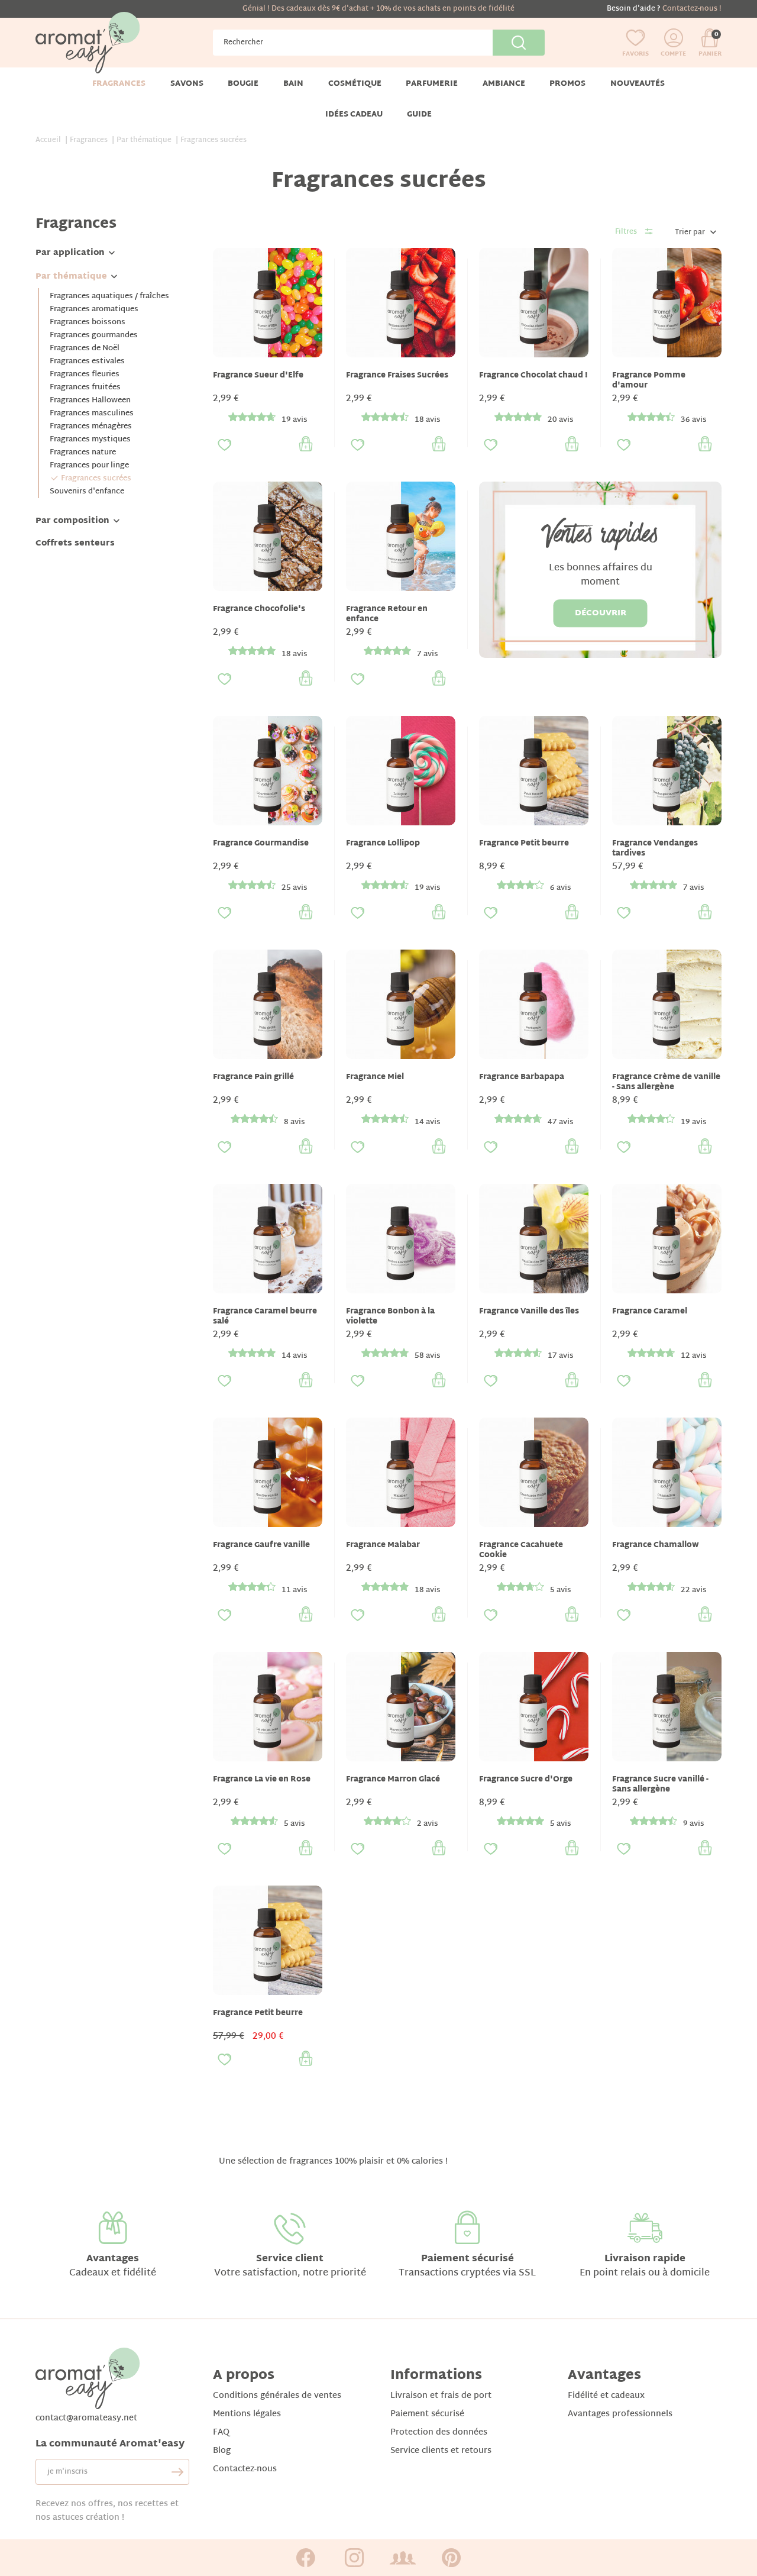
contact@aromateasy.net (86, 2418)
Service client (290, 2259)
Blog (222, 2451)
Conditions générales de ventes (277, 2396)
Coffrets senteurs (75, 543)
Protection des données (439, 2433)
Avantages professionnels (620, 2414)
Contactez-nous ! (692, 9)
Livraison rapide (645, 2259)
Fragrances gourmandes (94, 335)
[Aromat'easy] (88, 43)
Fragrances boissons (88, 322)
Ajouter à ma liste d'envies (225, 445)
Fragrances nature (83, 453)
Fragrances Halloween (90, 401)
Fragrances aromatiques (94, 309)
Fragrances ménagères (91, 427)
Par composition (72, 521)
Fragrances (76, 224)
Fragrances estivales (87, 361)
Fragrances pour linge (89, 466)
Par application (70, 253)
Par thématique (71, 277)
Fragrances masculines (92, 414)
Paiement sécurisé (468, 2259)
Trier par (690, 233)
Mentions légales (247, 2414)
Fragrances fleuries (85, 375)
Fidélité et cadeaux (606, 2396)
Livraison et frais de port (441, 2396)
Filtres (626, 232)
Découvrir (601, 613)
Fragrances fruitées (85, 388)
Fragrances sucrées (96, 479)
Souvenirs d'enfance (87, 492)
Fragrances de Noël (85, 348)
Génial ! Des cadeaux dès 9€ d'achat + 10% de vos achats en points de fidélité (378, 9)
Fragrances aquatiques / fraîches (109, 296)
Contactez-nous (245, 2469)
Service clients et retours (441, 2451)
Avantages (113, 2259)
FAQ (221, 2433)
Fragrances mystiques (90, 440)
